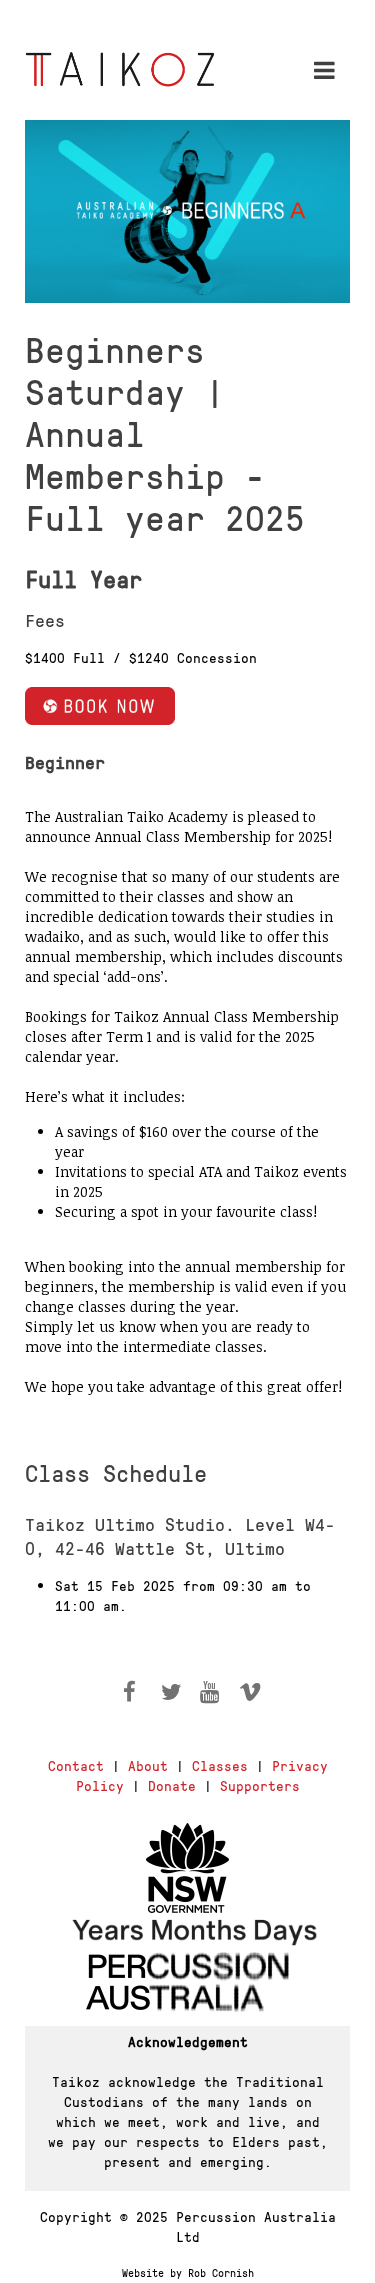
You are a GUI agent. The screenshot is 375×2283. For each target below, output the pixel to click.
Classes (220, 1765)
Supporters (260, 1785)
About (148, 1765)
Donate (172, 1785)
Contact (76, 1765)
